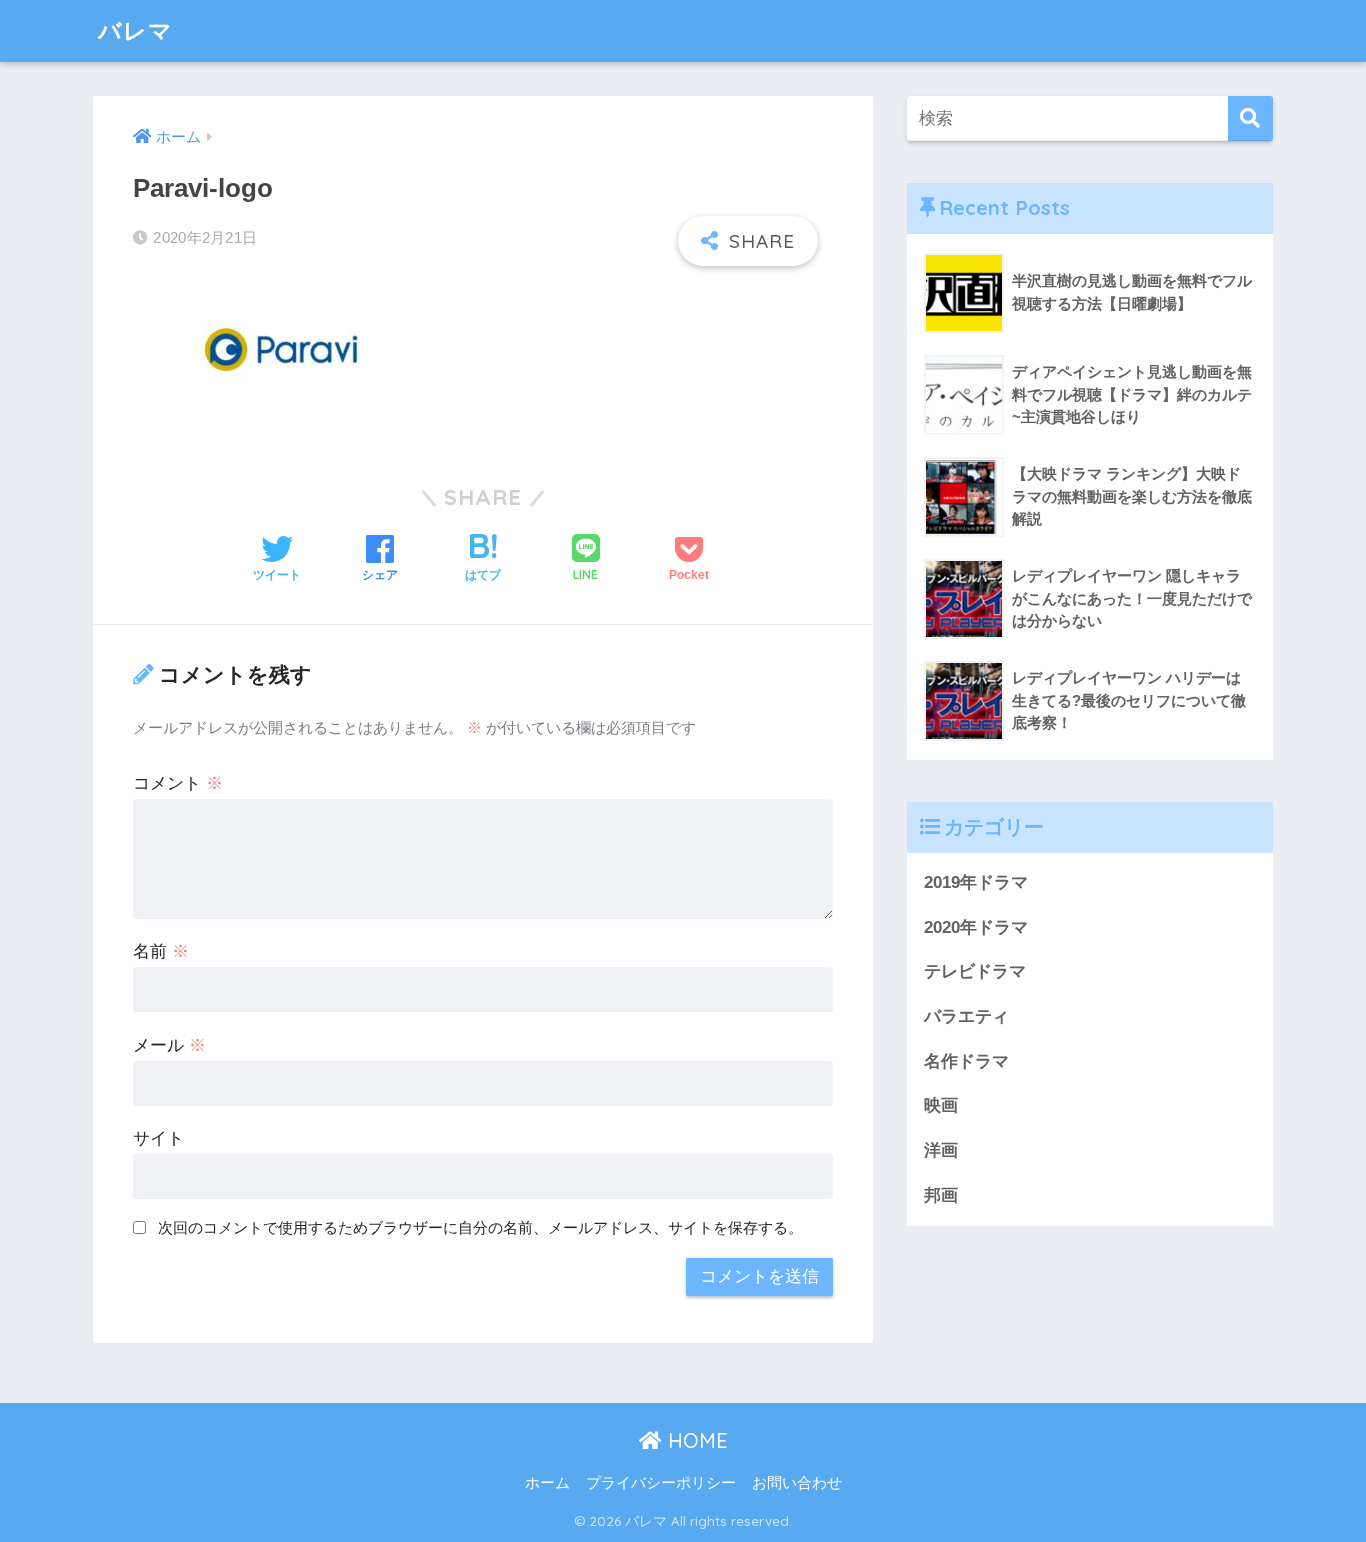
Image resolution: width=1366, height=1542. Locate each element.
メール (169, 1045)
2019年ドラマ (976, 882)
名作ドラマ (966, 1061)
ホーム (547, 1483)
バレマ (135, 30)
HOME (695, 1440)
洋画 (941, 1150)
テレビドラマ (975, 971)
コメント (178, 783)
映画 (941, 1105)
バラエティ (966, 1016)
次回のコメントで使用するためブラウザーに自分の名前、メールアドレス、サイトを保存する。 (480, 1227)
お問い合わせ (797, 1483)
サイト (158, 1138)
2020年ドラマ (976, 927)
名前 (161, 951)
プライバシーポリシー (661, 1483)
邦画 (941, 1195)
